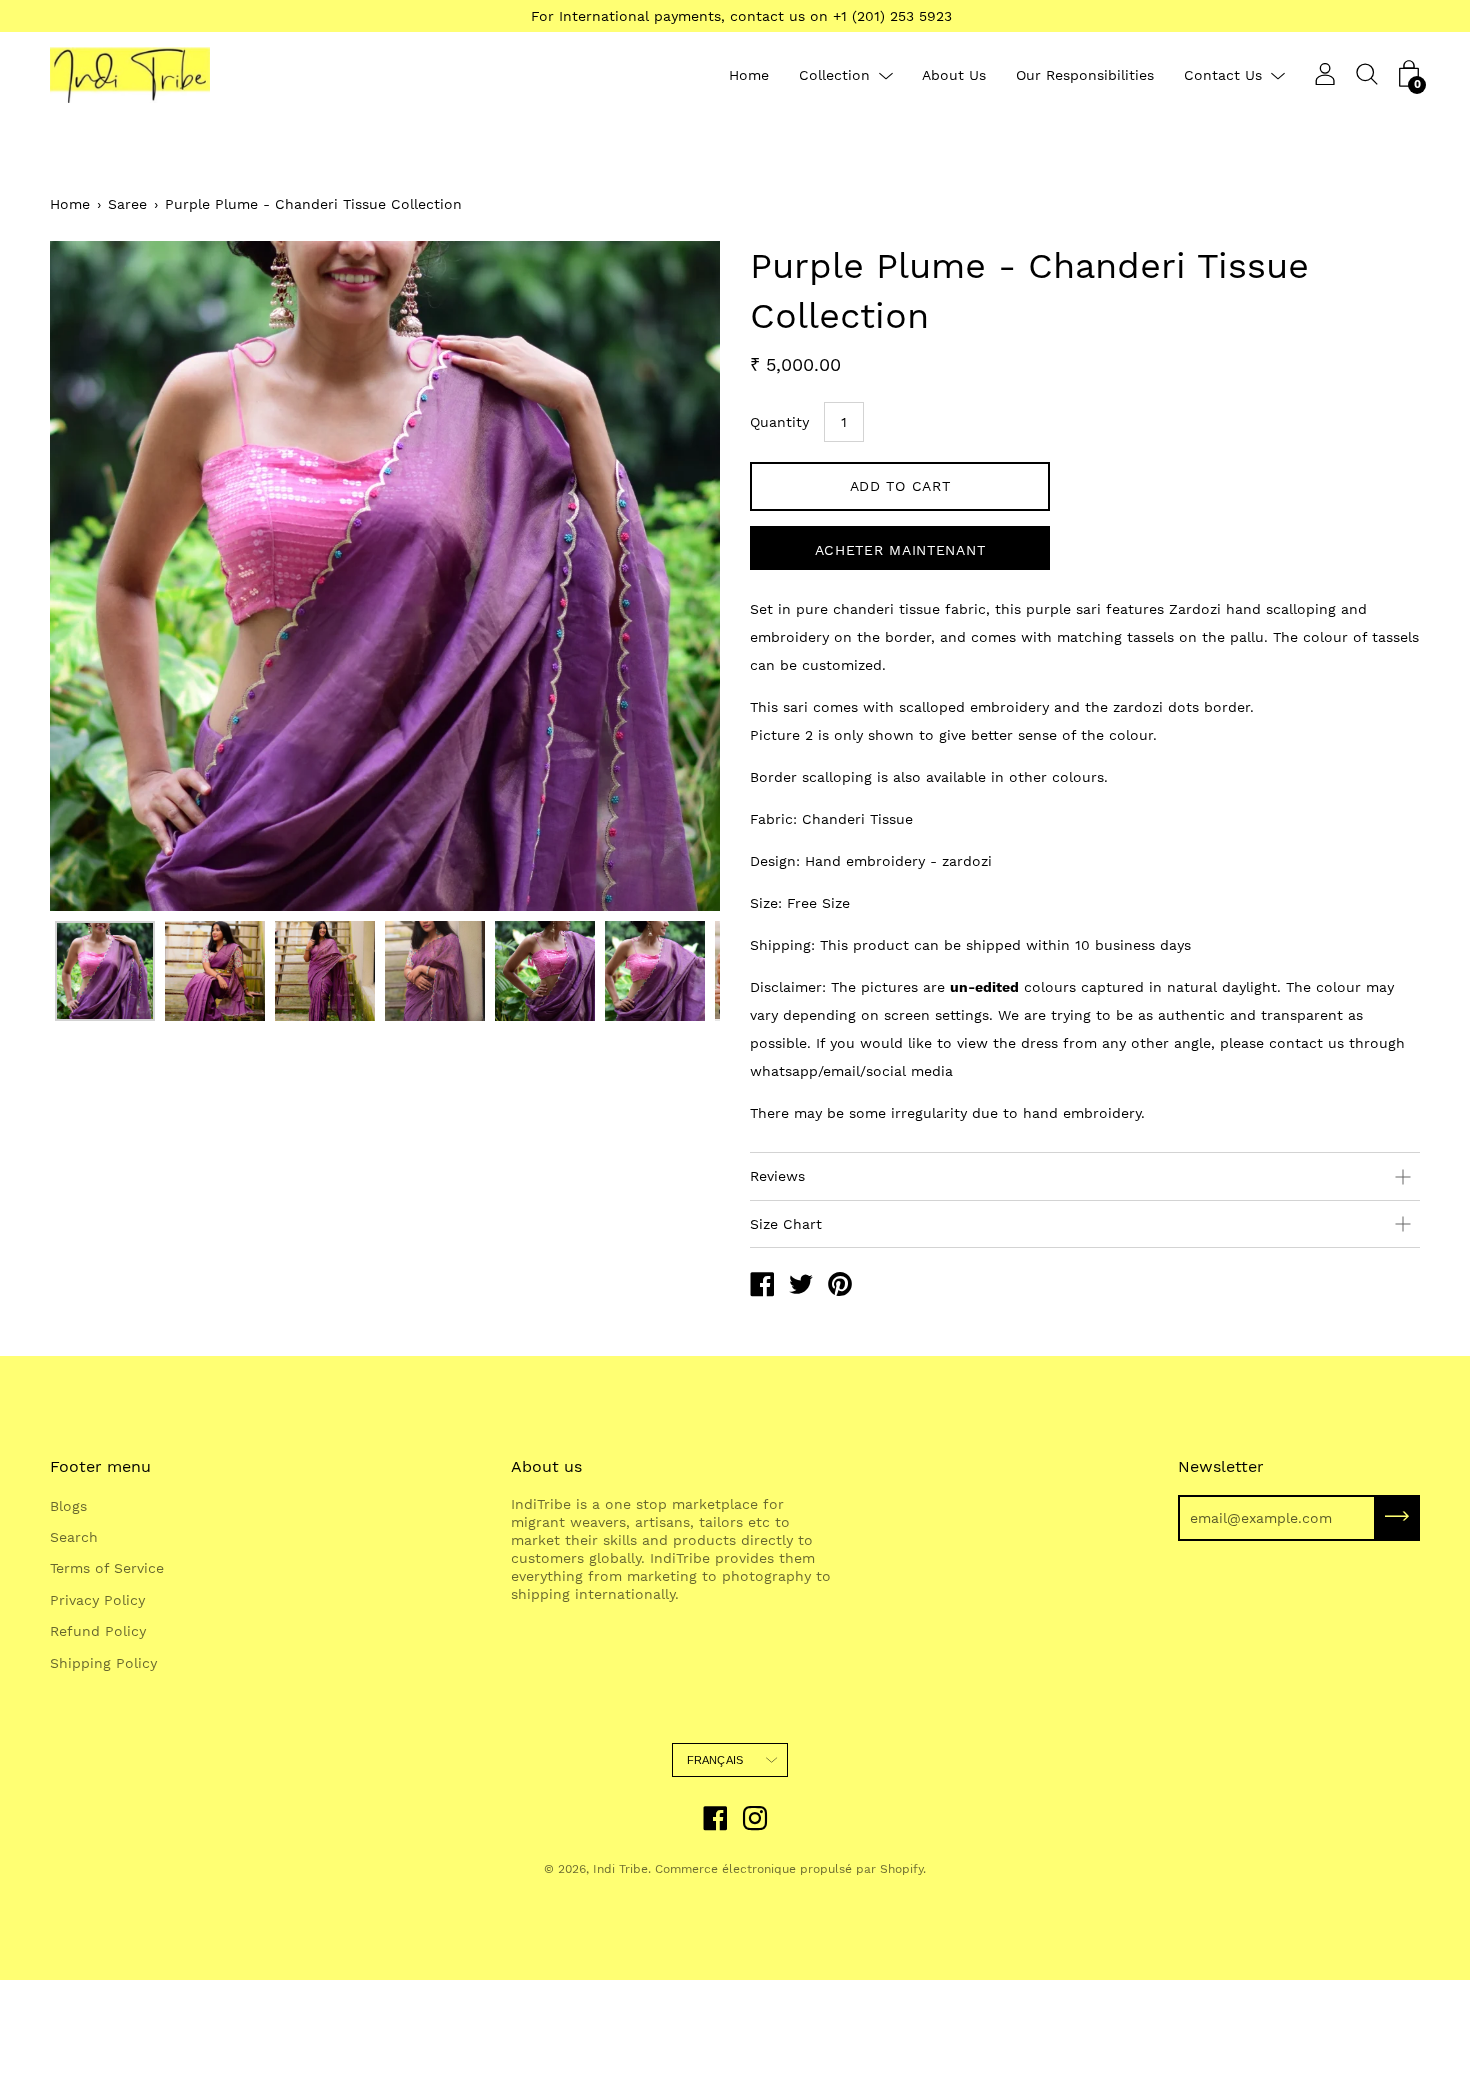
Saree (127, 204)
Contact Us (1223, 75)
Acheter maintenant (900, 550)
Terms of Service (107, 1568)
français (715, 1760)
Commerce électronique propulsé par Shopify (789, 1869)
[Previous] (100, 576)
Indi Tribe (620, 1869)
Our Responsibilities (1085, 75)
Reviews (777, 1176)
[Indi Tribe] (762, 1287)
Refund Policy (98, 1631)
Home (749, 75)
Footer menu (100, 1466)
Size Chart (786, 1224)
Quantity (779, 422)
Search (74, 1537)
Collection (834, 75)
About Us (954, 75)
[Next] (670, 576)
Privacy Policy (97, 1600)
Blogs (68, 1506)
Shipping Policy (103, 1663)
